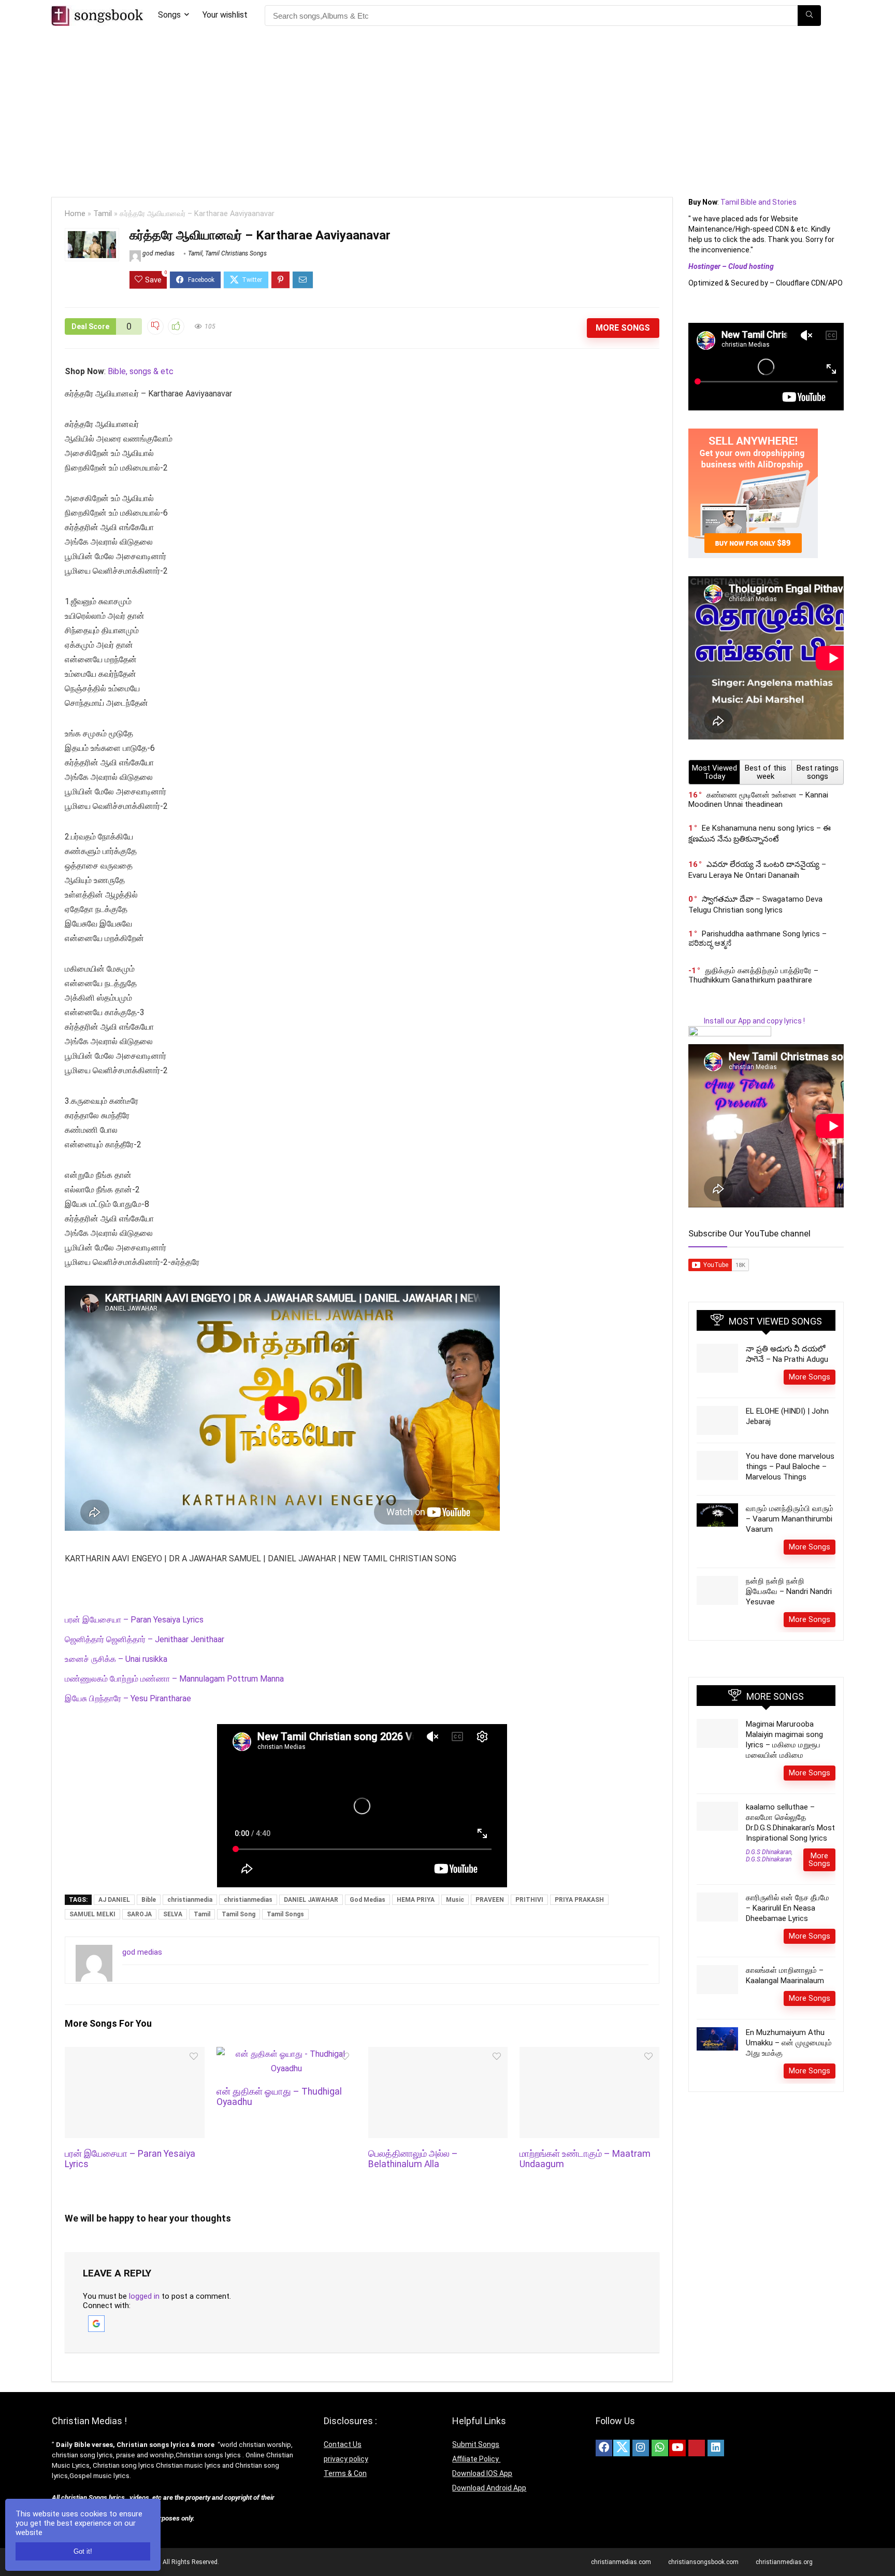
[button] (96, 2320)
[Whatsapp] (660, 2448)
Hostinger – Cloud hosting (731, 266)
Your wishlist (225, 15)
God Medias (367, 1900)
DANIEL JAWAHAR (311, 1900)
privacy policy (346, 2459)
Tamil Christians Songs (236, 253)
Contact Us (343, 2444)
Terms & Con (345, 2473)
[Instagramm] (641, 2448)
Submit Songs (476, 2444)
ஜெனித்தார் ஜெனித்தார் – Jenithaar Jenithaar (145, 1639)
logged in (144, 2296)
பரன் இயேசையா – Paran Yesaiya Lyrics (134, 1620)
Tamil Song (239, 1914)
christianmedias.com (621, 2562)
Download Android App (489, 2488)
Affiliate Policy (476, 2459)
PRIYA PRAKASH (579, 1900)
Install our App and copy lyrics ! (747, 1021)
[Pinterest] (697, 2448)
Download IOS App (482, 2473)
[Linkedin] (716, 2448)
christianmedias (248, 1900)
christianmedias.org (784, 2562)
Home (75, 214)
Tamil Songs (285, 1914)
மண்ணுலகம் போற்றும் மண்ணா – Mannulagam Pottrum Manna (174, 1679)
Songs (169, 15)
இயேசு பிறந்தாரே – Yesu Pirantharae (128, 1698)
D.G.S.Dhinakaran (769, 1859)
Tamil (103, 214)
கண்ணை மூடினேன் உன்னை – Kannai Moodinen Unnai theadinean (758, 800)
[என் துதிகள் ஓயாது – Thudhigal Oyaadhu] (286, 2054)
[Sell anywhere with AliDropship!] (753, 433)
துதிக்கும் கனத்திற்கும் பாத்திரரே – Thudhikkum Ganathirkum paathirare (753, 975)
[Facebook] (604, 2448)
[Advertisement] (447, 109)
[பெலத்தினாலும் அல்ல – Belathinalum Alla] (438, 2054)
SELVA (173, 1914)
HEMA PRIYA (416, 1900)
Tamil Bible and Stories (759, 202)
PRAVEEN (490, 1900)
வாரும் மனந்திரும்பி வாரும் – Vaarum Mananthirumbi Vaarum (790, 1519)
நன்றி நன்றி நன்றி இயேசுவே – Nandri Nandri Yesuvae (789, 1591)
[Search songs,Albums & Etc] (809, 16)
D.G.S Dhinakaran (769, 1852)
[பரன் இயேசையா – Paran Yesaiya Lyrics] (134, 2054)
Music (455, 1900)
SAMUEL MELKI (92, 1914)
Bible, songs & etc (142, 371)
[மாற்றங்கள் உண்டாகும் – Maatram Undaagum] (589, 2054)
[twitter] (622, 2448)
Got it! (83, 2551)
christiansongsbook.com (703, 2562)
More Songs (623, 328)
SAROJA (139, 1914)
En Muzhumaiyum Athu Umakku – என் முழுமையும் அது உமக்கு (789, 2043)
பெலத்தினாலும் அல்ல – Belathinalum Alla (413, 2159)
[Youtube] (677, 2448)
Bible (149, 1900)
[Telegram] (735, 2448)
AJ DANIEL (114, 1900)
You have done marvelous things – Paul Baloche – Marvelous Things (790, 1467)
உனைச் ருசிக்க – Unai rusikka (116, 1659)
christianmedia (190, 1900)
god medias (158, 253)
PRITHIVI (529, 1900)
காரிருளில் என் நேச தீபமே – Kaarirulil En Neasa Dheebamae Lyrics (788, 1908)
